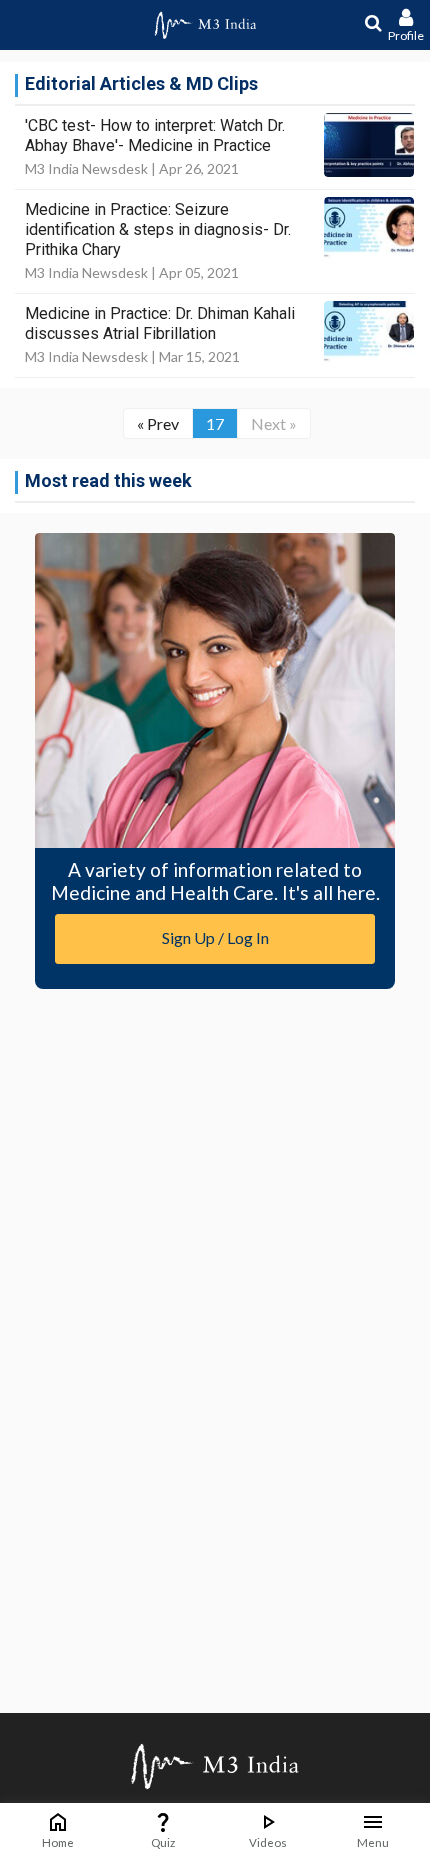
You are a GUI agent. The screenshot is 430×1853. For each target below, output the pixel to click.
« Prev (158, 423)
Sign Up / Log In (215, 937)
